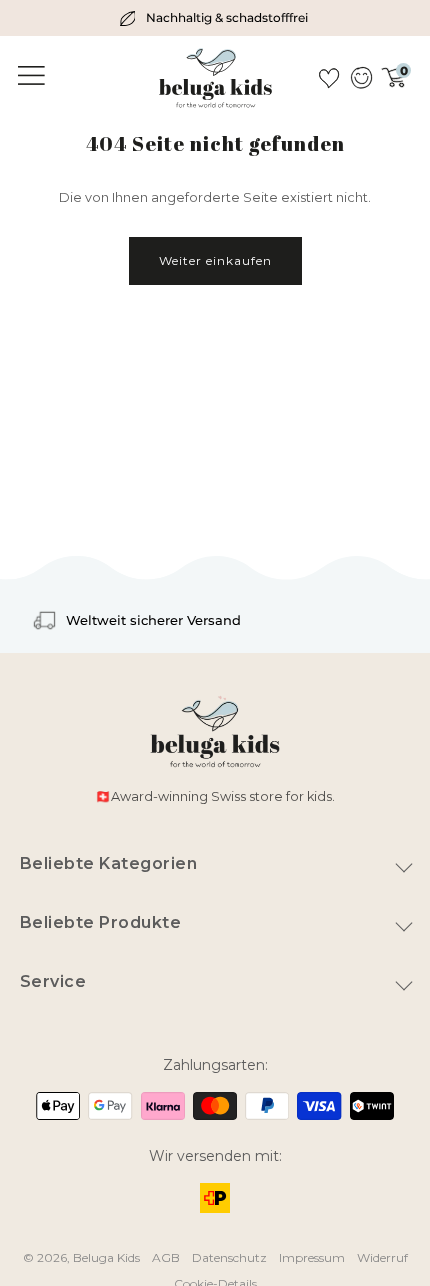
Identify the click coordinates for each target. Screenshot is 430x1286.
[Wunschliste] (329, 78)
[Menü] (28, 76)
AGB (166, 1257)
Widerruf (382, 1257)
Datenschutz (229, 1257)
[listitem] (215, 18)
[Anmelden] (360, 78)
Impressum (312, 1257)
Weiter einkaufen (215, 260)
